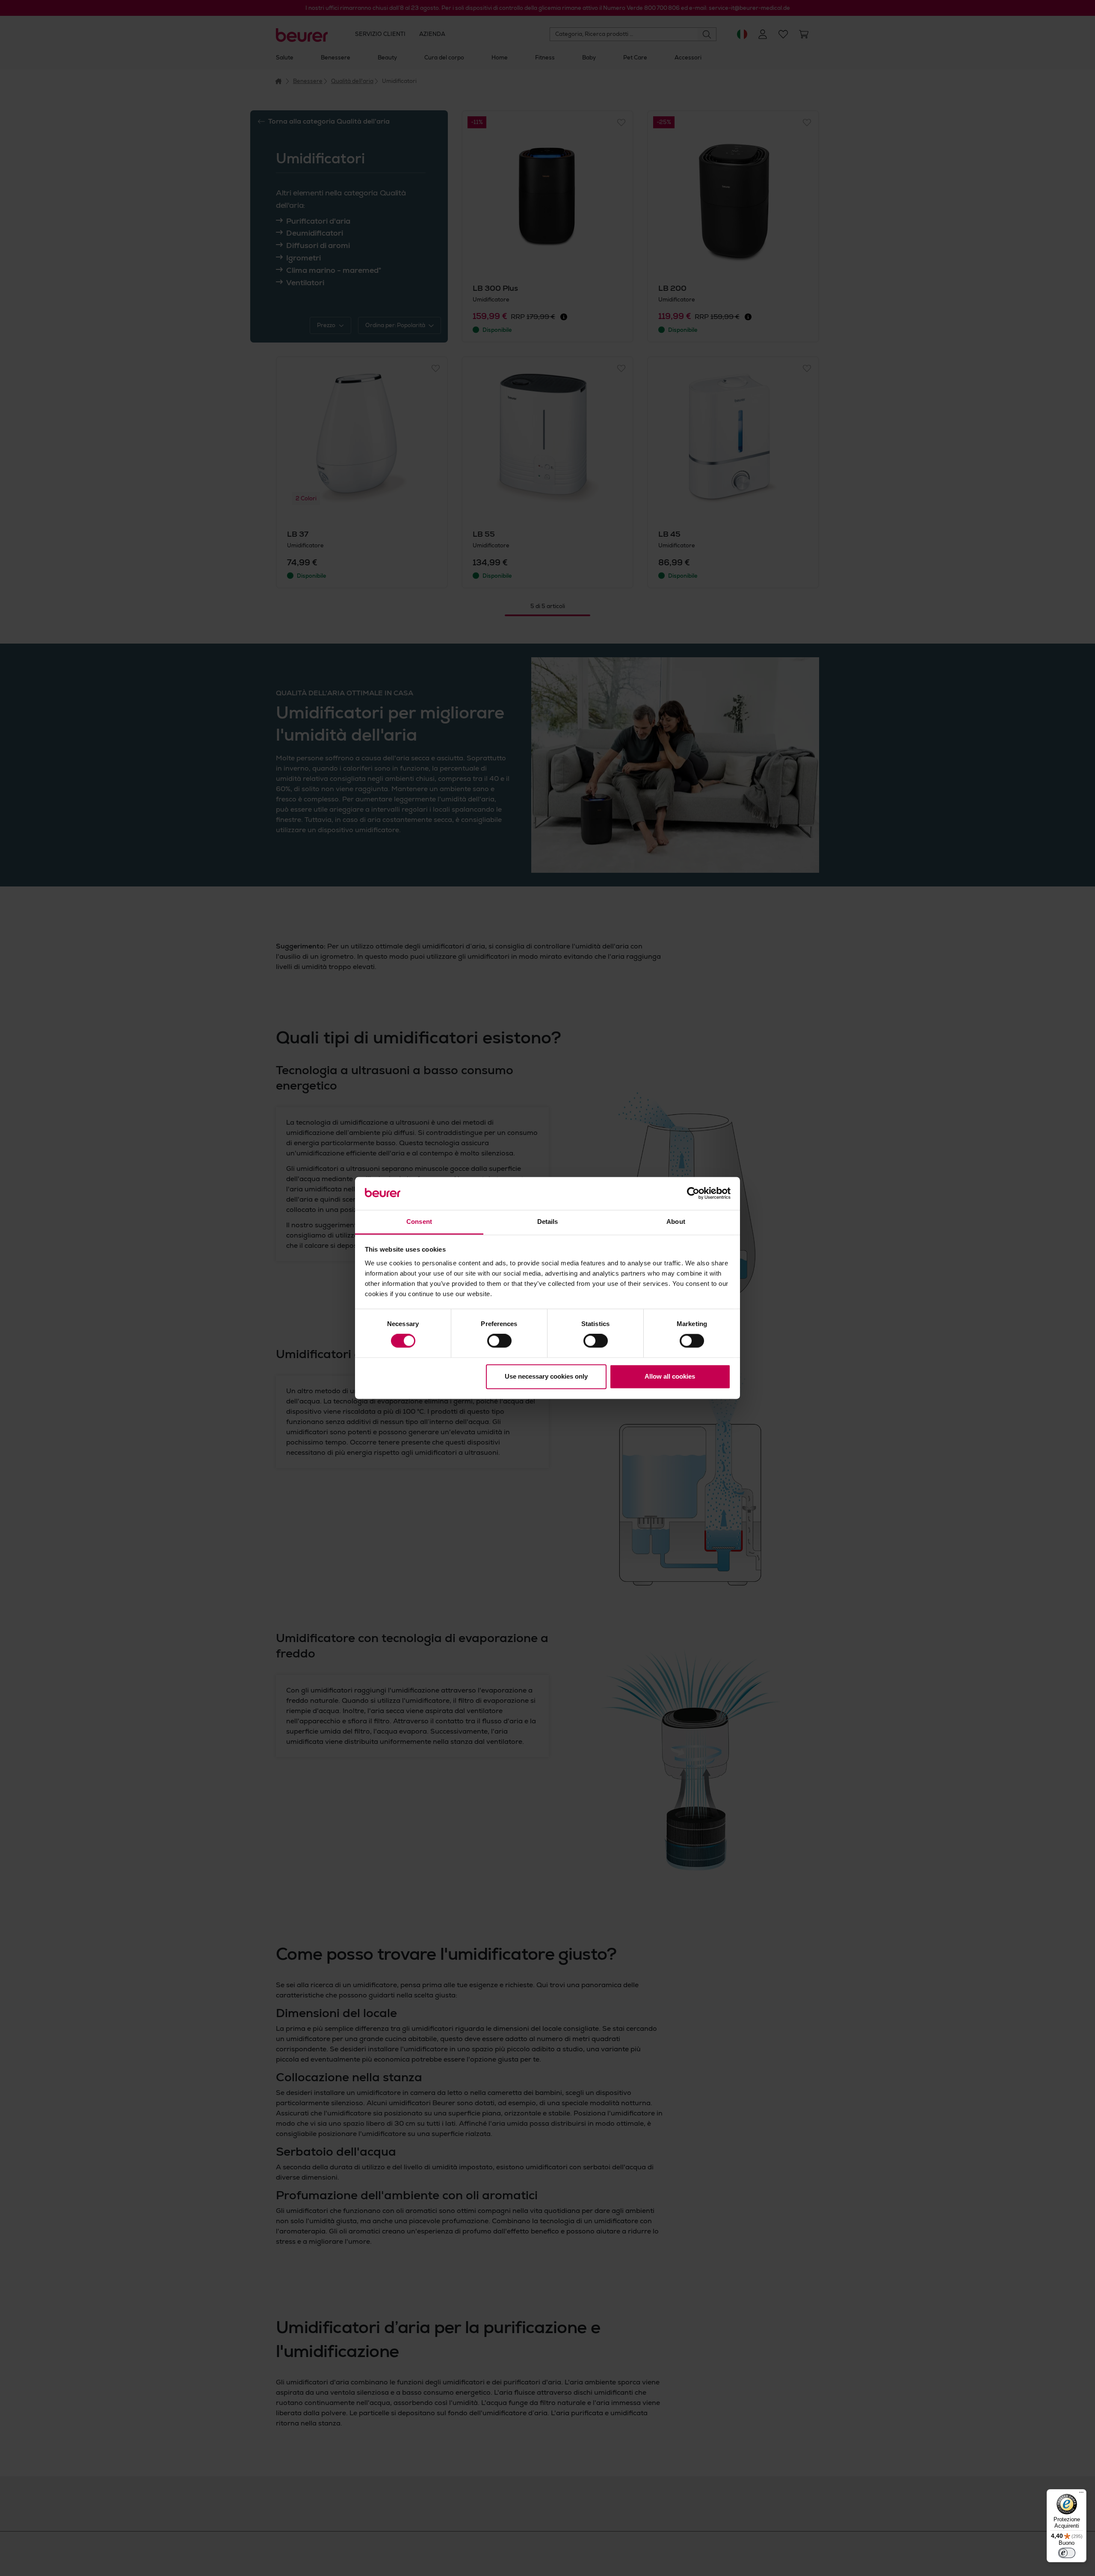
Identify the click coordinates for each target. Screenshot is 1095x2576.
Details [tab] (548, 1222)
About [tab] (676, 1222)
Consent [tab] (419, 1222)
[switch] (499, 1341)
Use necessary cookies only (546, 1376)
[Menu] (1081, 2494)
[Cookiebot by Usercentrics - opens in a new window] (693, 1193)
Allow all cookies (670, 1376)
